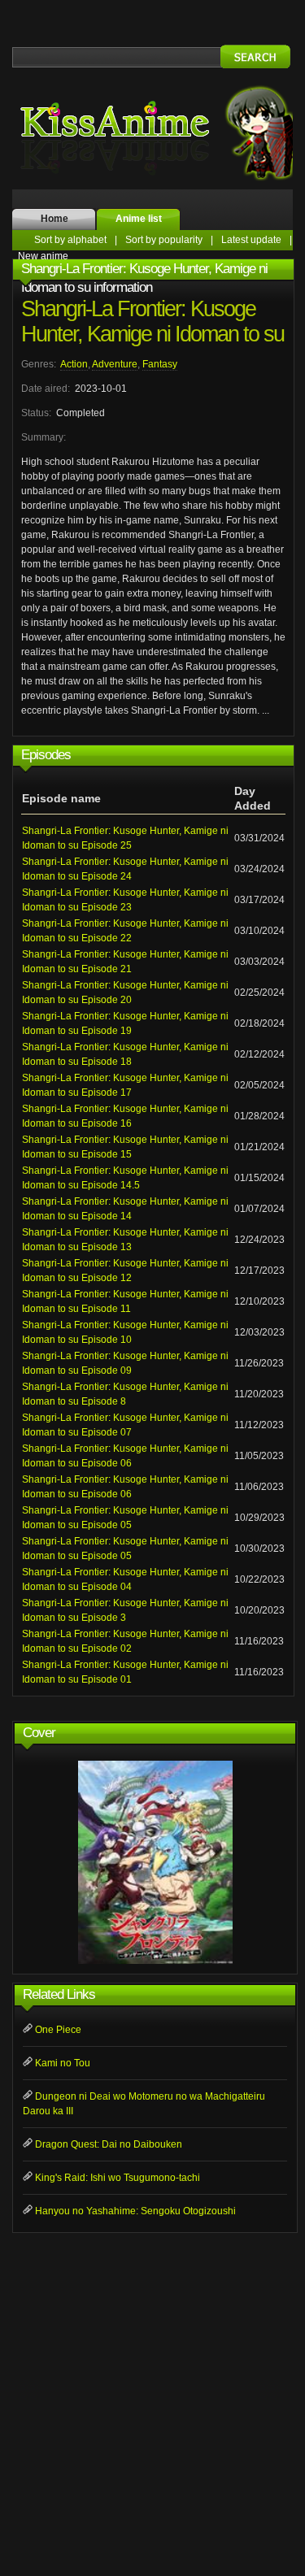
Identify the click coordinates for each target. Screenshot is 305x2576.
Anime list (139, 219)
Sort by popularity (164, 240)
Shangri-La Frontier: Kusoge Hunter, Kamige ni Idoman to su (152, 321)
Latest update (251, 240)
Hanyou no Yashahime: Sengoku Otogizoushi (135, 2211)
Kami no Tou (63, 2063)
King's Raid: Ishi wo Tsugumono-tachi (118, 2178)
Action (74, 364)
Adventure (115, 364)
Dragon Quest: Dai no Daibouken (109, 2144)
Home (54, 219)
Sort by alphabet (70, 240)
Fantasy (160, 364)
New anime (43, 256)
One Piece (58, 2030)
